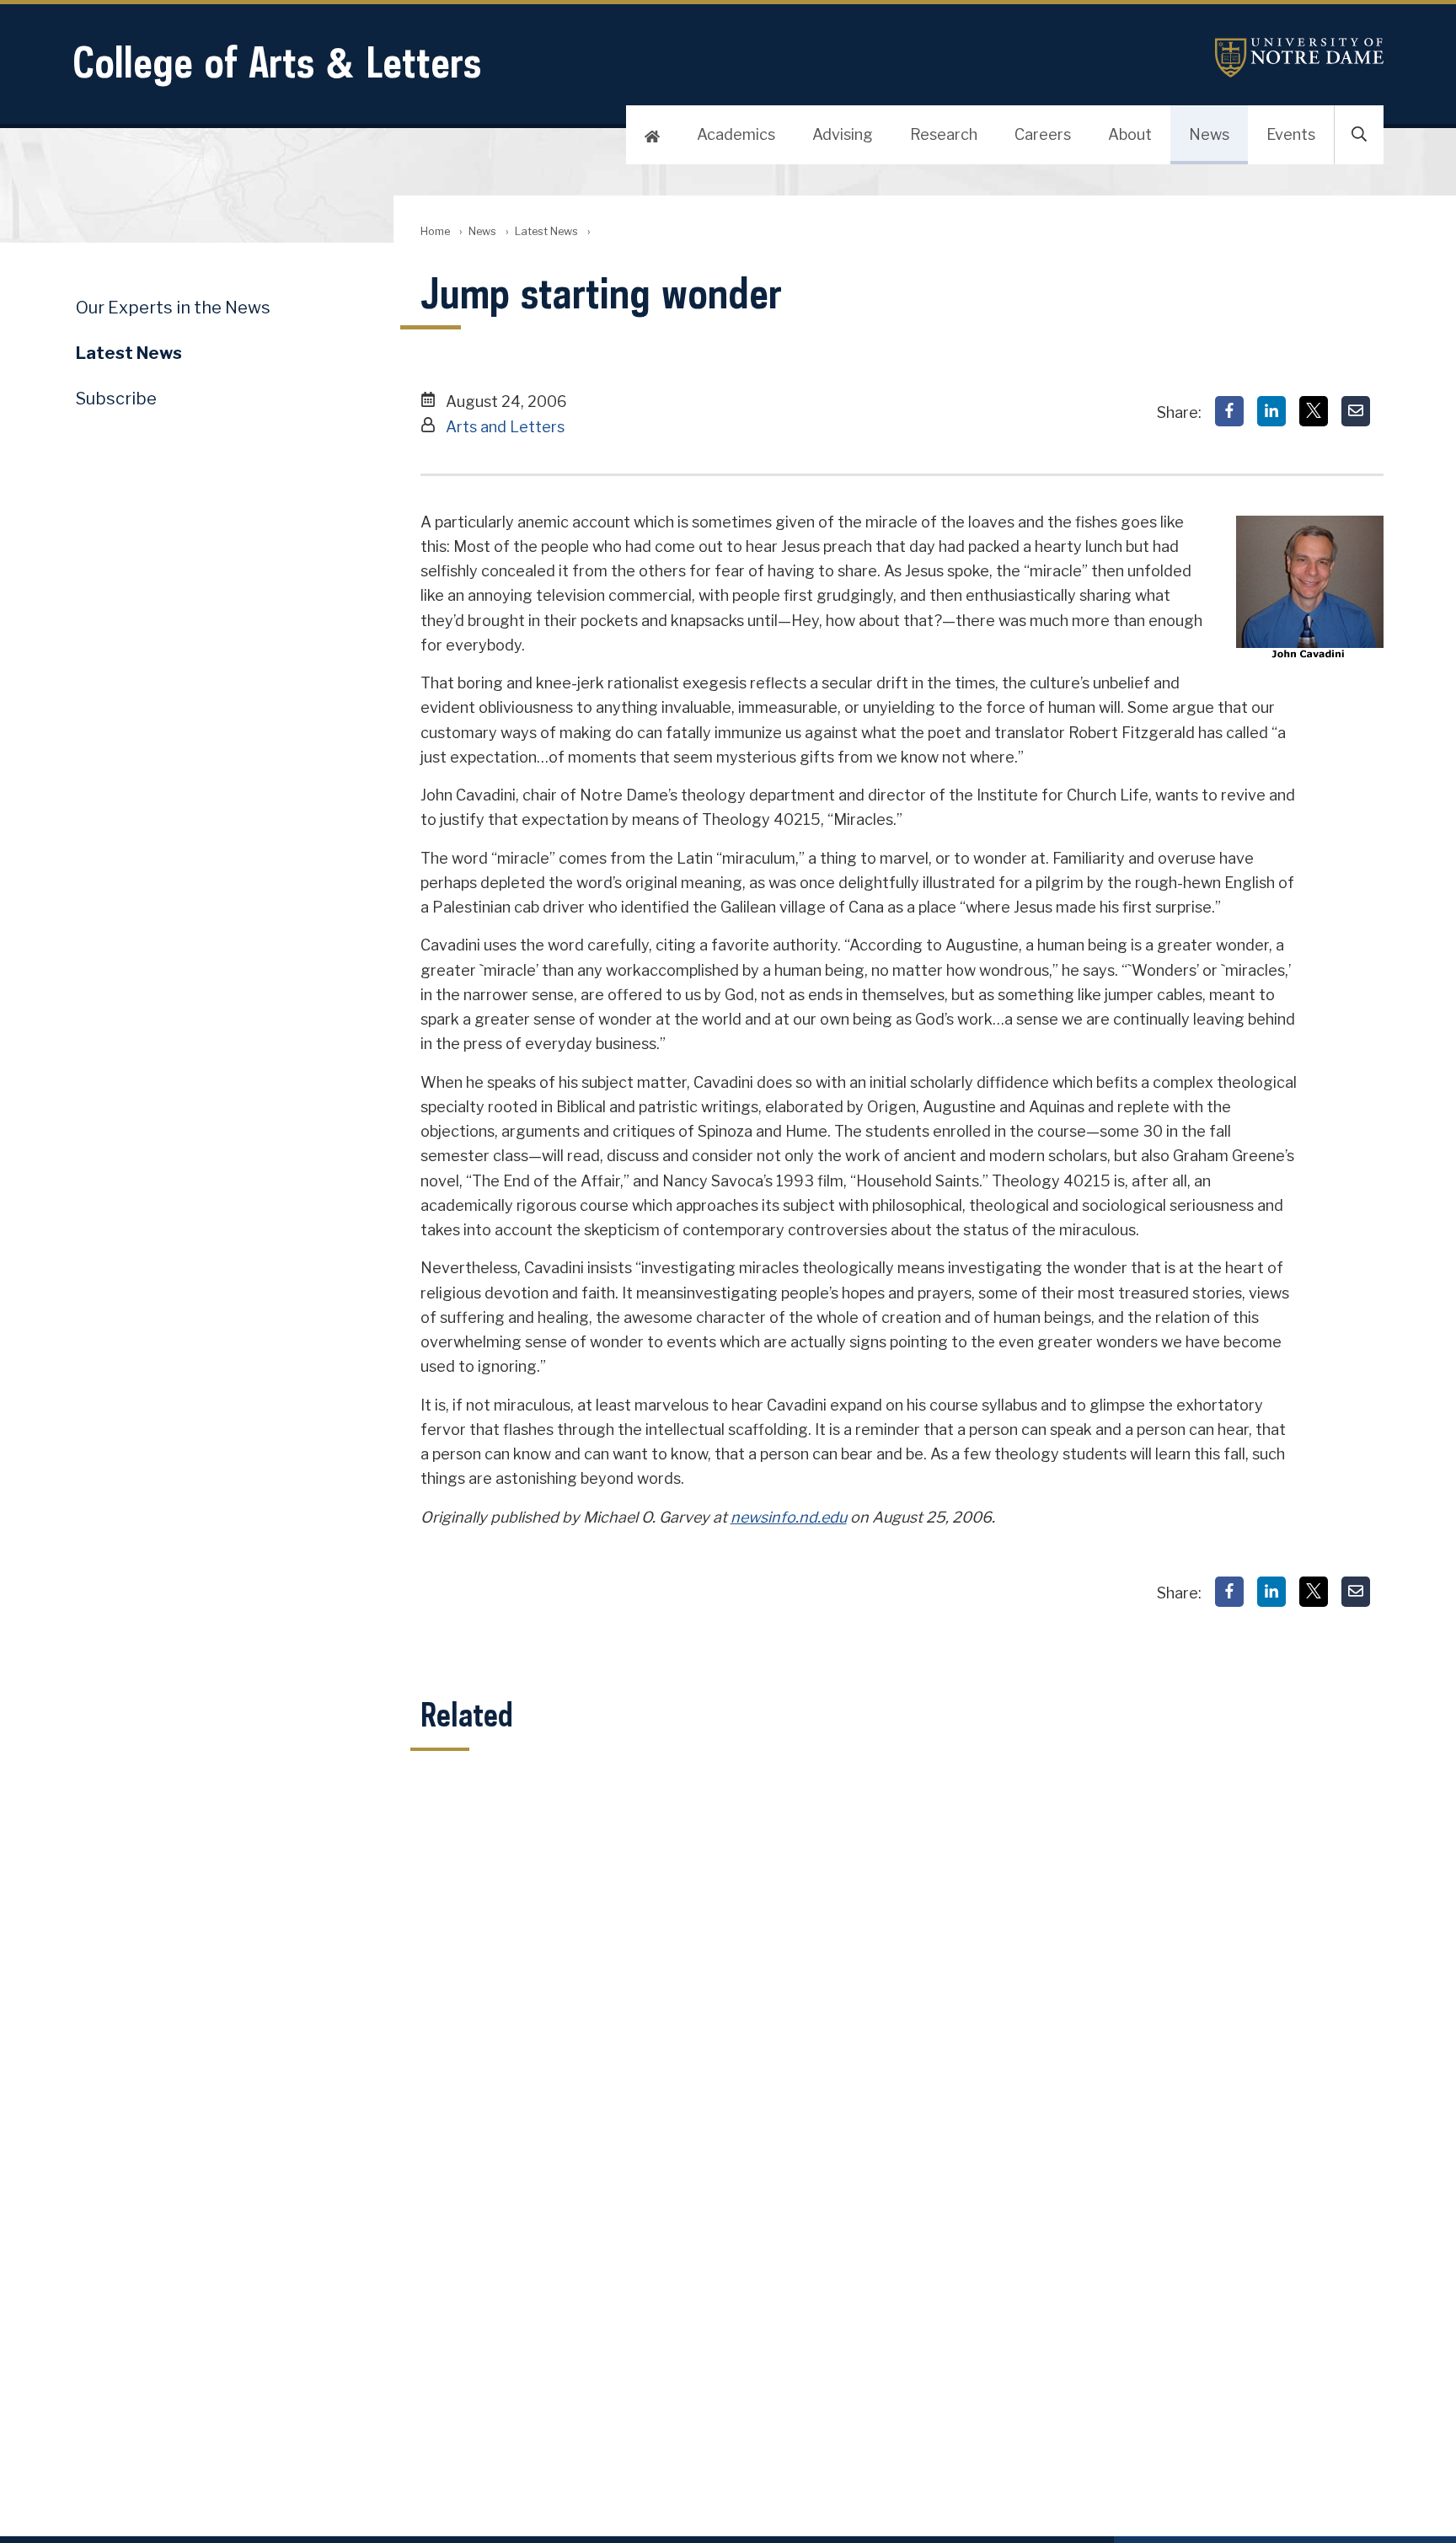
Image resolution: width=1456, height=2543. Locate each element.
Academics (736, 134)
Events (1291, 134)
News (1209, 134)
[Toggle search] (1359, 135)
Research (944, 134)
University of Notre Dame (1299, 58)
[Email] (1356, 411)
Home (435, 231)
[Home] (652, 135)
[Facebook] (1229, 411)
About (1130, 134)
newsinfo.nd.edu (789, 1517)
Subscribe (116, 399)
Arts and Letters (505, 427)
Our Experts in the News (173, 308)
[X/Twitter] (1314, 411)
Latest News (546, 231)
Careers (1043, 134)
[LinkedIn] (1271, 411)
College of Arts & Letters (277, 62)
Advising (843, 134)
